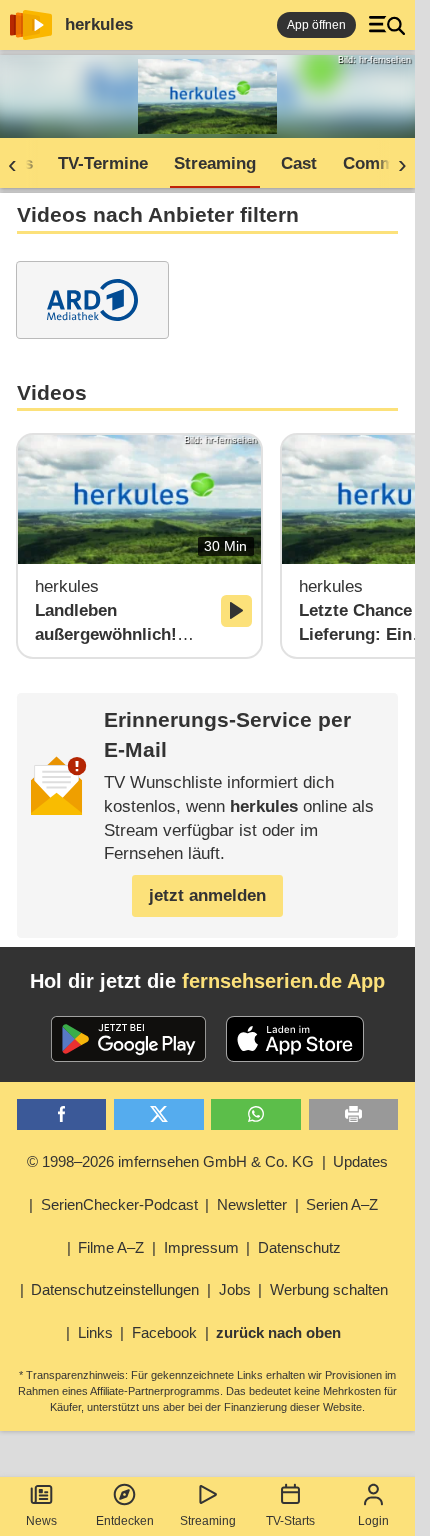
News (41, 1521)
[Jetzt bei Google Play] (128, 1039)
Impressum (201, 1247)
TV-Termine (103, 163)
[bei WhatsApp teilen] (256, 1114)
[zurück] (19, 164)
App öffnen (316, 25)
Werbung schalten (329, 1289)
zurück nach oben (278, 1332)
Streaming (208, 1521)
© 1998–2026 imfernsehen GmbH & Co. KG (170, 1161)
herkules (99, 24)
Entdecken (125, 1521)
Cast (299, 163)
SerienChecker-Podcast (119, 1204)
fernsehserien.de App (283, 981)
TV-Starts (290, 1521)
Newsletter (252, 1204)
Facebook (164, 1332)
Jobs (235, 1289)
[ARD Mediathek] (92, 300)
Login (373, 1521)
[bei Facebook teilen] (62, 1114)
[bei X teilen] (159, 1114)
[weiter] (396, 164)
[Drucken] (354, 1114)
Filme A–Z (111, 1247)
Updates (360, 1161)
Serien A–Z (342, 1204)
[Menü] (387, 25)
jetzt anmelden (207, 895)
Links (95, 1332)
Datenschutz (299, 1247)
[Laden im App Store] (295, 1039)
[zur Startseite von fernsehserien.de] (31, 25)
